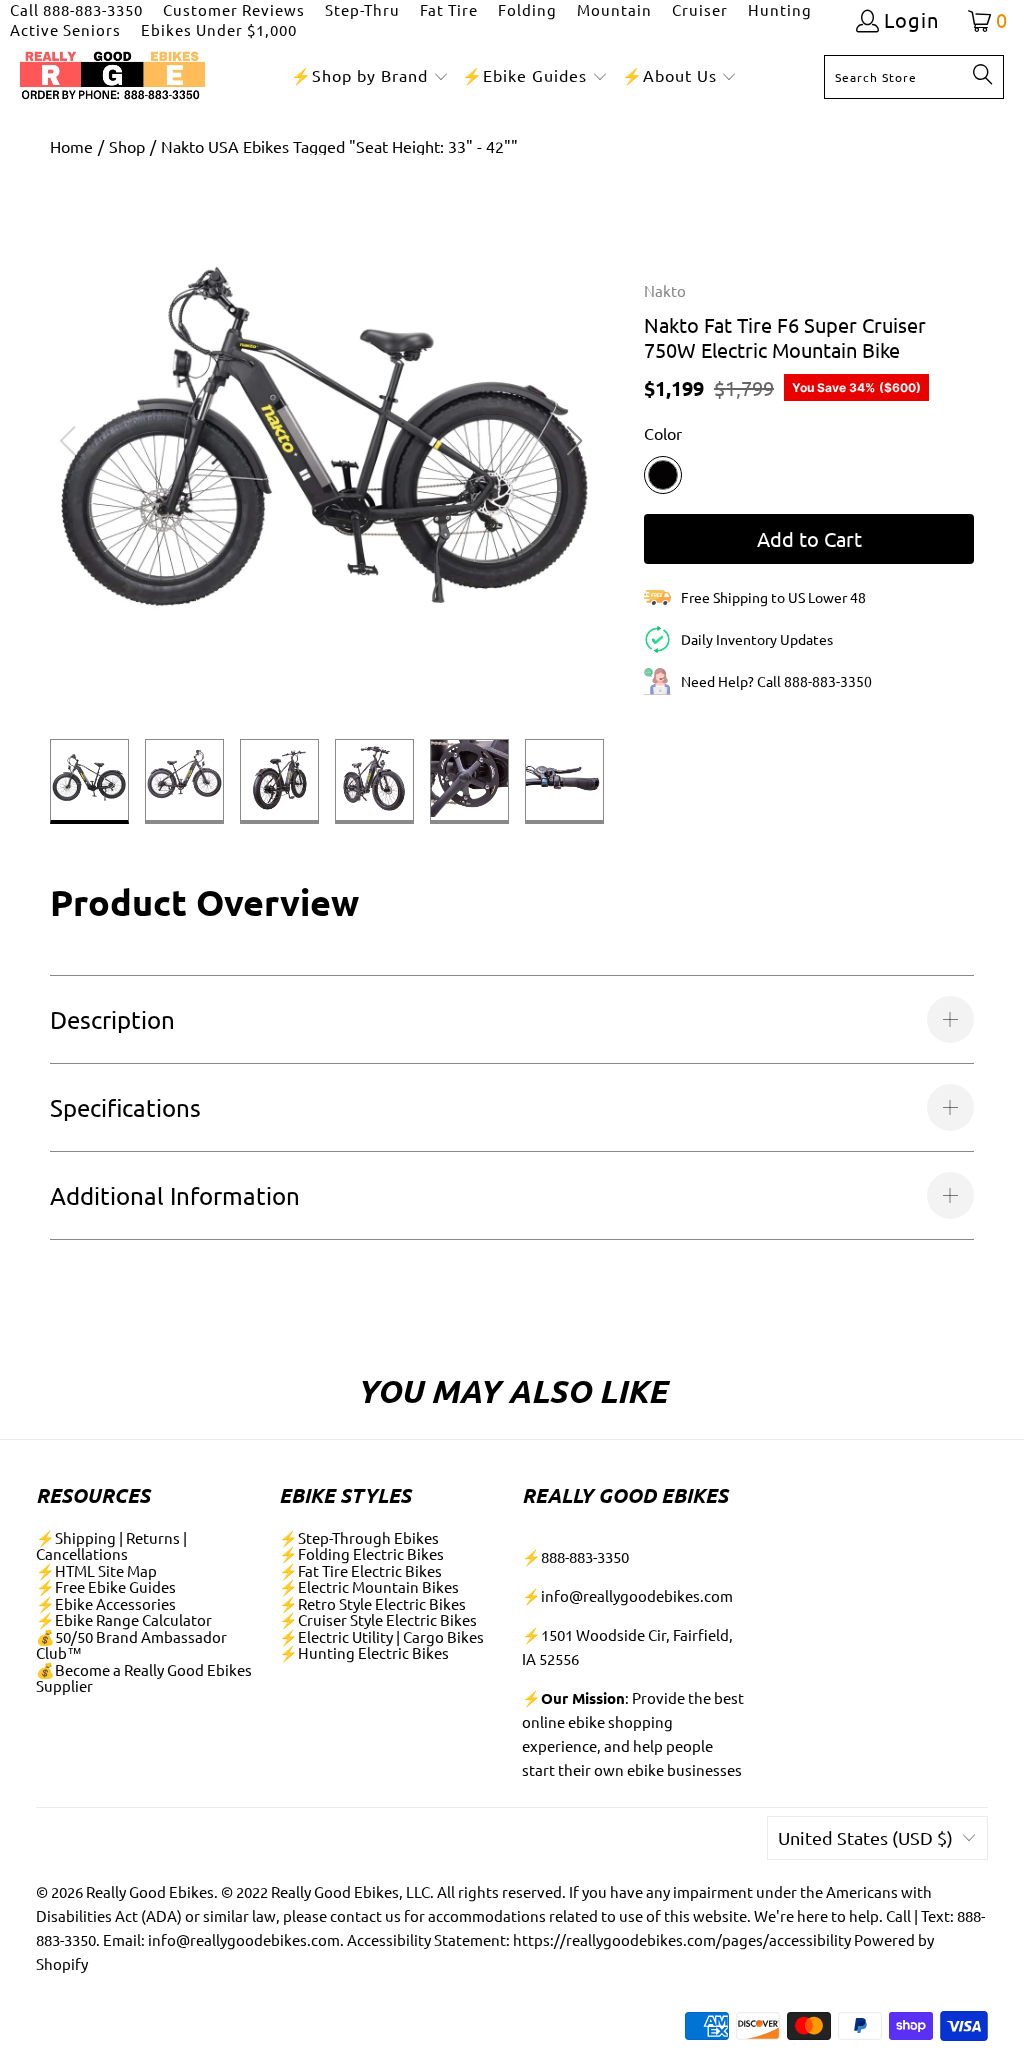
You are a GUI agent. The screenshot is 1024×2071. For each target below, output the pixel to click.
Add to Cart (809, 538)
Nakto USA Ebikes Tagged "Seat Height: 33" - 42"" (339, 146)
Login (911, 20)
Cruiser (700, 9)
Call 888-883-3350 (76, 9)
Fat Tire (449, 9)
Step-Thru (362, 9)
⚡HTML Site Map (96, 1570)
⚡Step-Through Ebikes (359, 1537)
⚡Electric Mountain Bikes (369, 1586)
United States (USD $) (865, 1837)
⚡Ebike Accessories (106, 1603)
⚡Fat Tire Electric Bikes (360, 1570)
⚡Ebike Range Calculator (124, 1619)
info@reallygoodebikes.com (637, 1595)
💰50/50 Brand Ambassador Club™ (131, 1645)
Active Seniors (65, 29)
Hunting (780, 9)
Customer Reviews (234, 9)
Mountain (614, 9)
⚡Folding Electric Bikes (361, 1553)
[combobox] (914, 77)
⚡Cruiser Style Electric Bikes (378, 1619)
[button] (370, 76)
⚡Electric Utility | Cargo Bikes (381, 1636)
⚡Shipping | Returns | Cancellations (111, 1546)
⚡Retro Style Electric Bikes (372, 1603)
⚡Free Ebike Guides (106, 1586)
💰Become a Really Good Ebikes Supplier (144, 1678)
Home (71, 146)
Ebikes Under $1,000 (219, 29)
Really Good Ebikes (150, 1891)
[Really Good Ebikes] (112, 76)
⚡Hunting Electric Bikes (364, 1652)
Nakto (665, 290)
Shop (127, 146)
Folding (527, 9)
